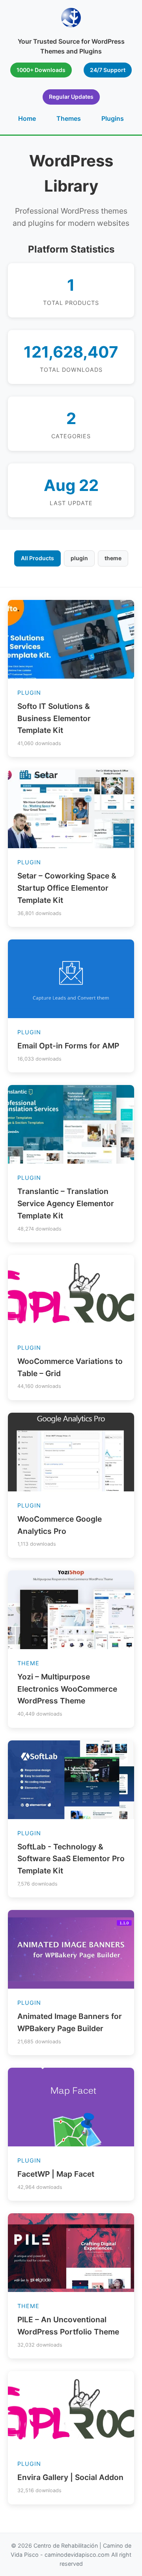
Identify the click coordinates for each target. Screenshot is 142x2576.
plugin (79, 558)
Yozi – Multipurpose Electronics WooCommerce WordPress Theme (67, 1689)
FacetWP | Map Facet (56, 2174)
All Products (37, 558)
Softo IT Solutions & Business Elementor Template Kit (54, 718)
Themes (69, 118)
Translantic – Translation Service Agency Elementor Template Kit (66, 1203)
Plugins (113, 118)
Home (27, 118)
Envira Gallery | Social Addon (70, 2477)
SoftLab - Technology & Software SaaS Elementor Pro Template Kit (71, 1859)
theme (113, 558)
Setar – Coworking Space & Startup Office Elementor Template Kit (67, 888)
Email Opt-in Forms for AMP (68, 1046)
